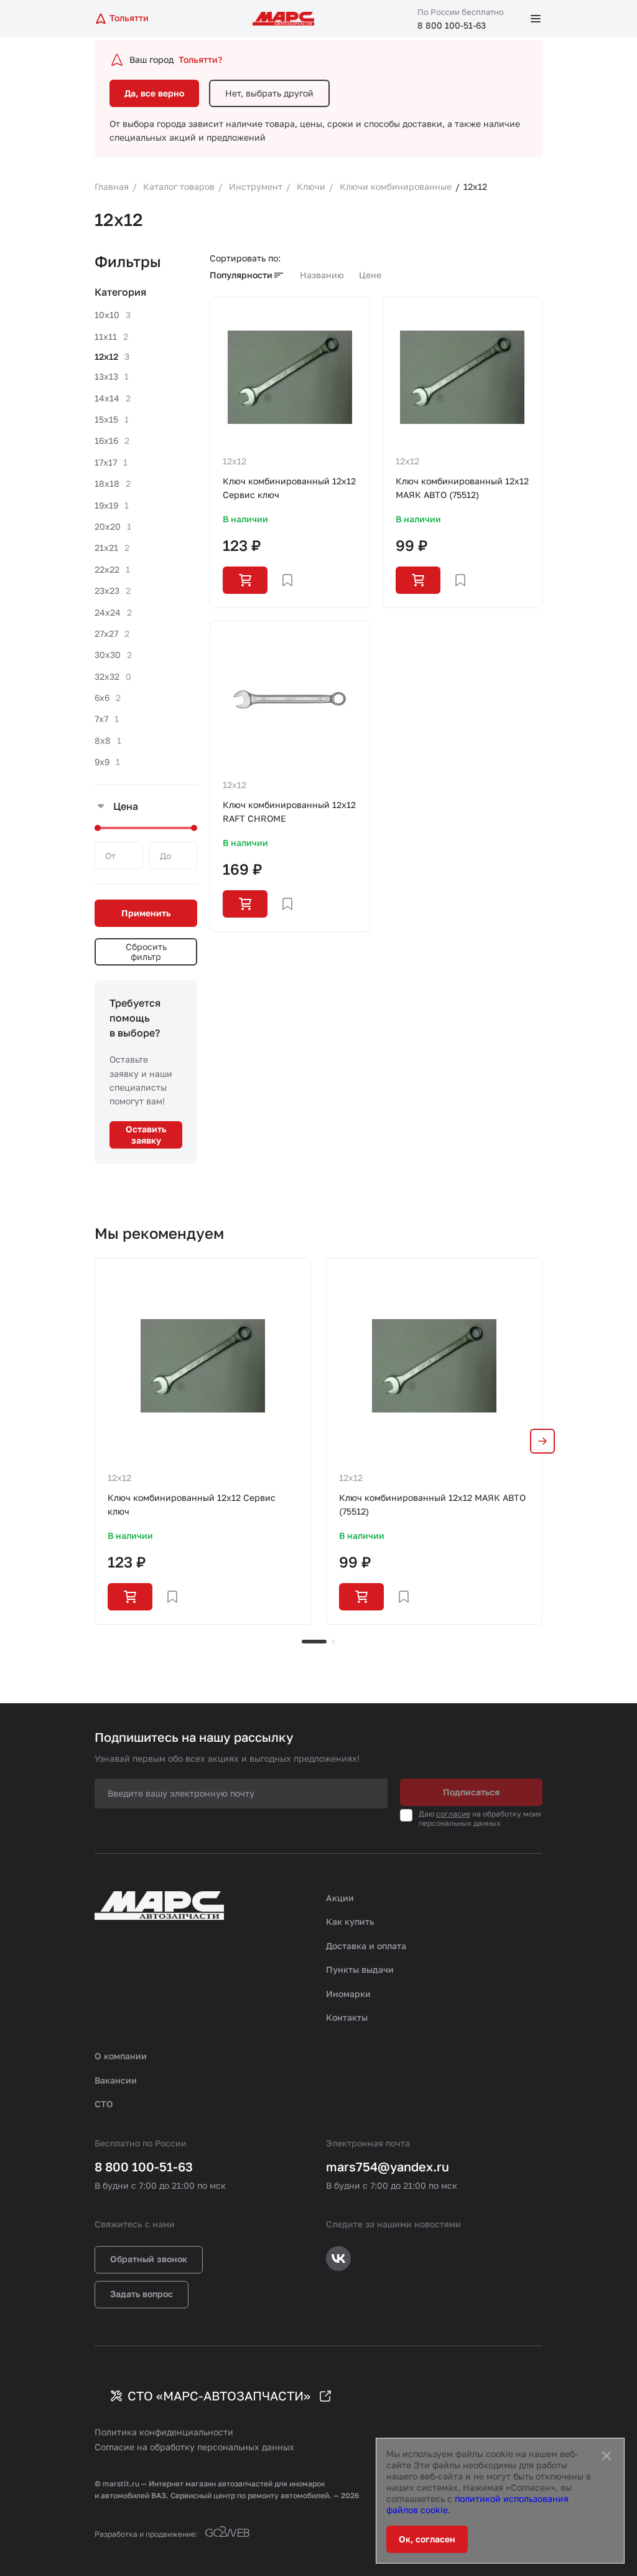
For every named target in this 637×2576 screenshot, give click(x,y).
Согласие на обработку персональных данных (194, 2447)
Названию (322, 275)
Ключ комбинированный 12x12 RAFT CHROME (289, 811)
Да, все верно (154, 93)
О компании (121, 2056)
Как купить (350, 1921)
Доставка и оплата (366, 1946)
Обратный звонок (149, 2259)
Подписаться (471, 1792)
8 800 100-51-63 (452, 25)
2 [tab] (333, 1642)
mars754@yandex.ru (388, 2166)
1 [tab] (314, 1642)
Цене (370, 275)
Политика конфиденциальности (164, 2432)
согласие (453, 1814)
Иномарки (348, 1994)
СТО (104, 2104)
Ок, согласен (427, 2539)
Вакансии (116, 2080)
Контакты (347, 2017)
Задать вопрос (142, 2294)
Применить (146, 913)
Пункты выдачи (360, 1969)
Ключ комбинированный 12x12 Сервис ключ (289, 488)
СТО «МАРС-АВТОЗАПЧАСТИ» (219, 2395)
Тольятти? (200, 59)
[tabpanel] (203, 1441)
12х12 (235, 461)
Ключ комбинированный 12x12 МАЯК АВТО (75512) (462, 488)
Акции (340, 1898)
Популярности (241, 275)
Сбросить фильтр (146, 952)
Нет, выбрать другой (269, 93)
